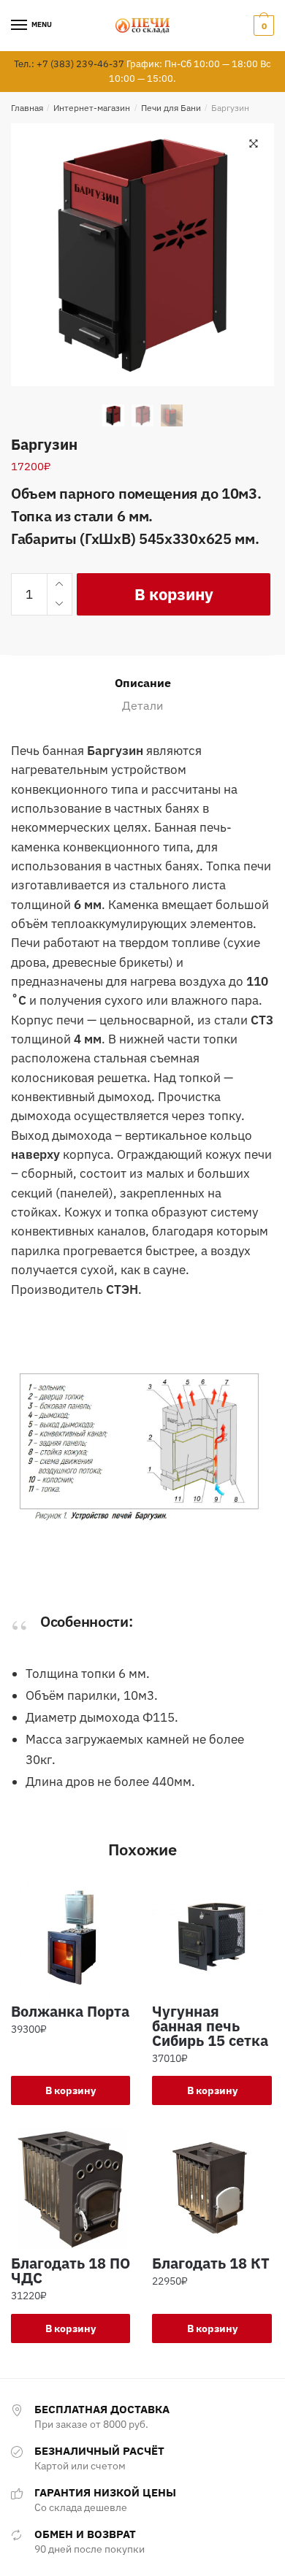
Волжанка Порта (70, 2012)
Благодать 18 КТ (211, 2263)
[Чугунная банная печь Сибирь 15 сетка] (212, 1937)
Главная (27, 108)
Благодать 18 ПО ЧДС (71, 2271)
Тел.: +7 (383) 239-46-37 (69, 64)
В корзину (174, 594)
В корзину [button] (71, 2090)
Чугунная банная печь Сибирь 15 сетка (210, 2026)
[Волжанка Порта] (71, 1937)
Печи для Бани (171, 108)
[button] (254, 144)
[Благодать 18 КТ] (212, 2189)
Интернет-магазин (92, 108)
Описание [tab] (143, 683)
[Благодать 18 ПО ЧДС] (71, 2189)
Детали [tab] (142, 705)
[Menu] (20, 26)
